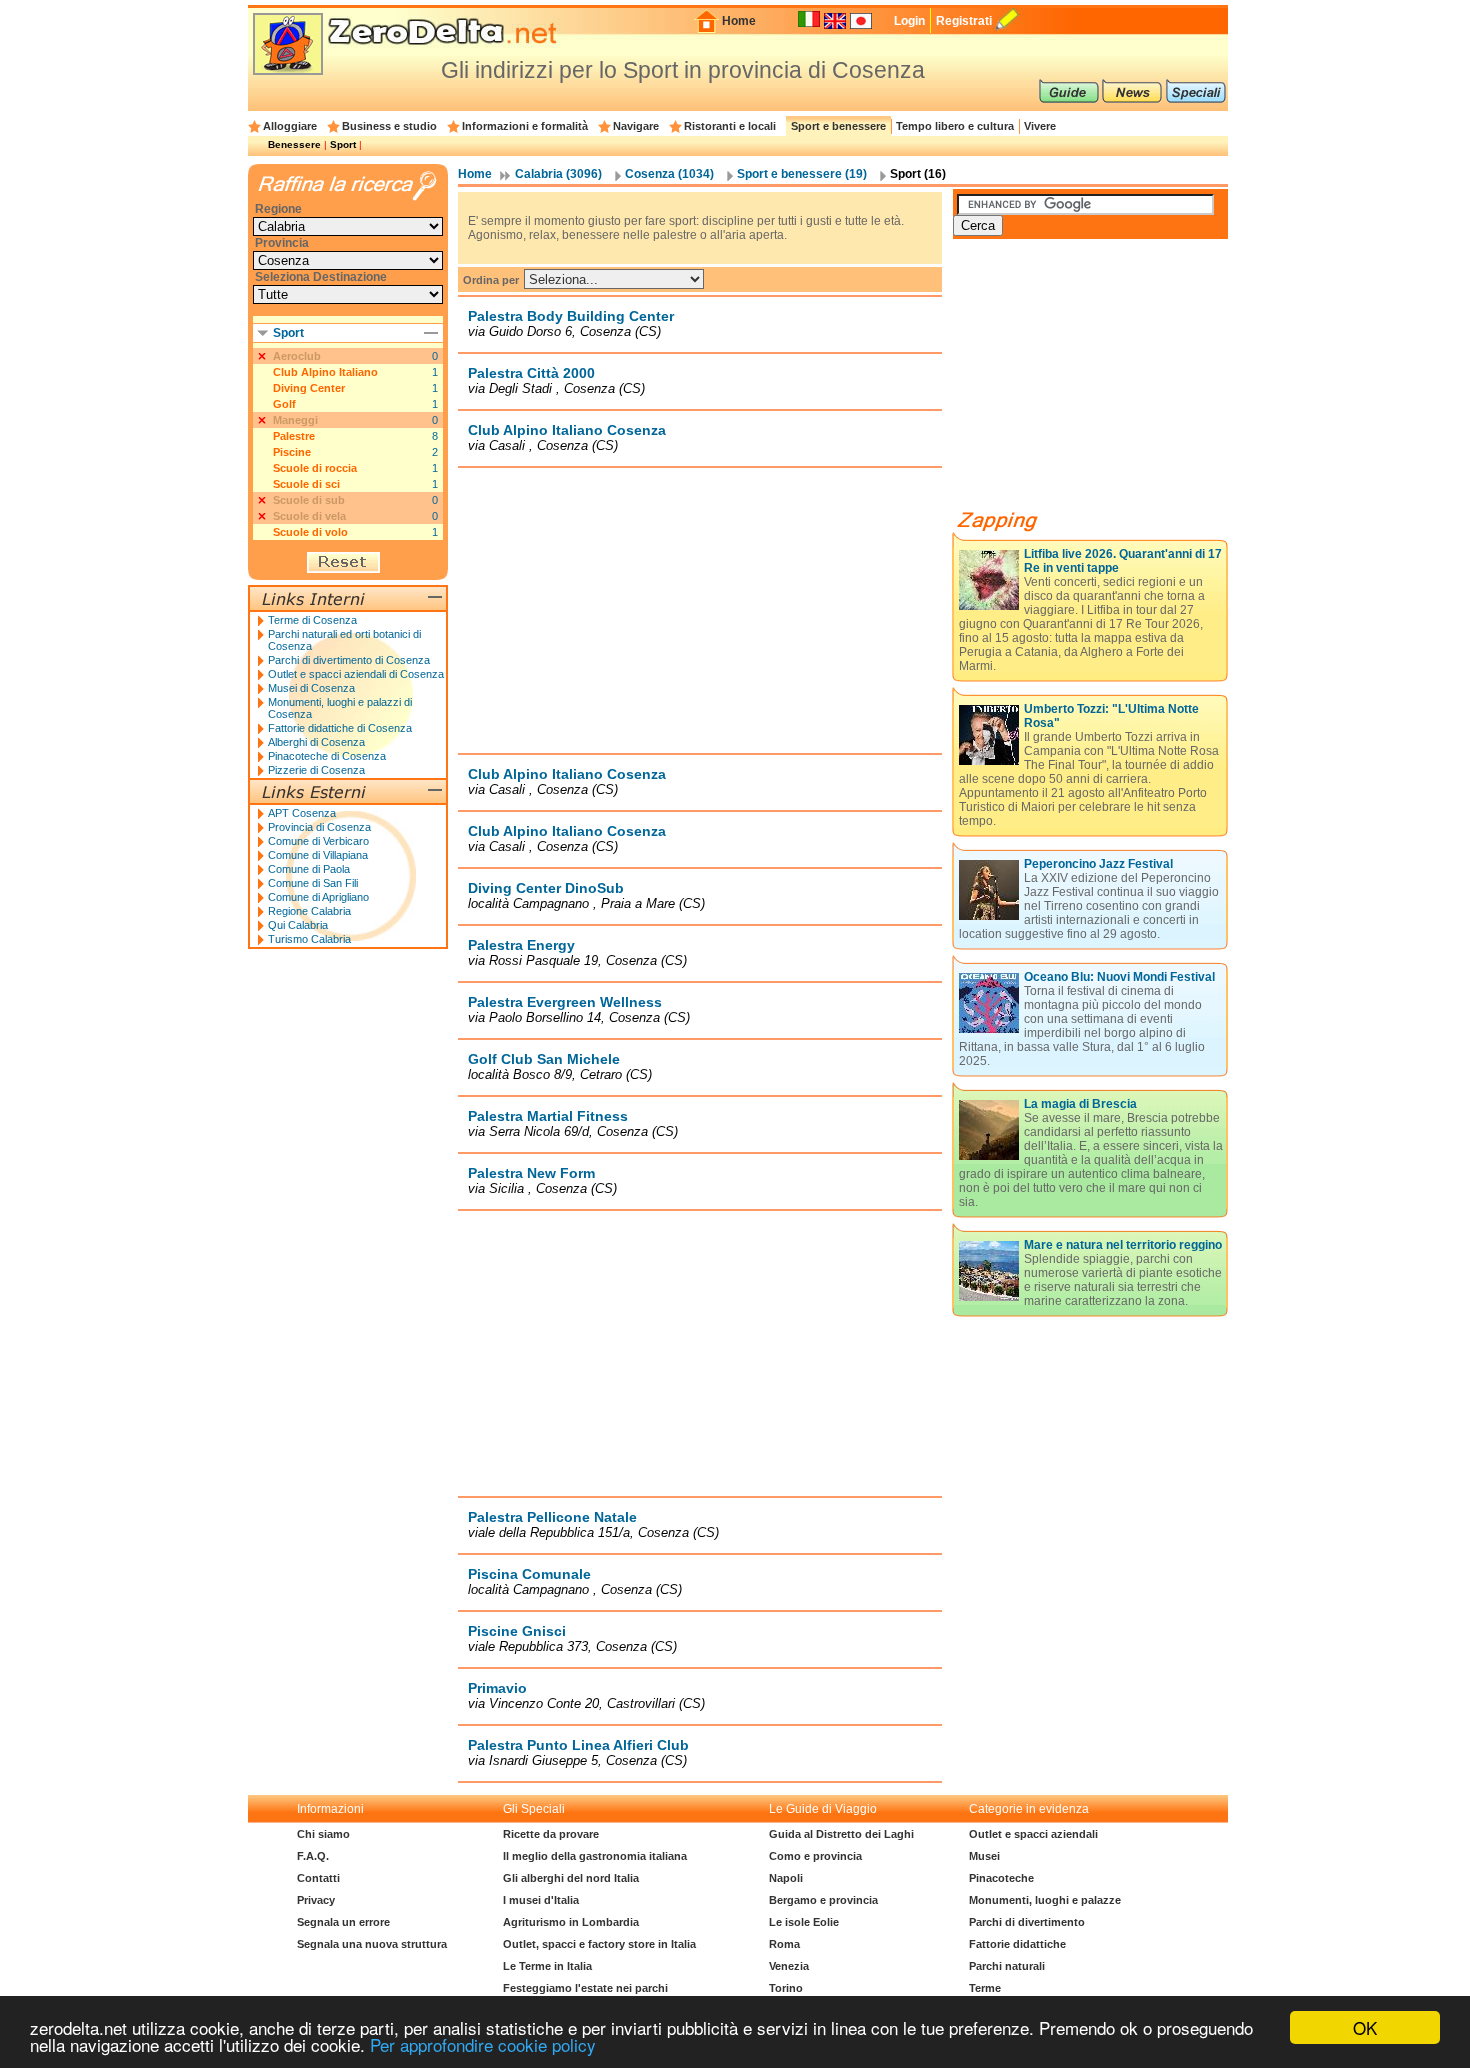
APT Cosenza (302, 813)
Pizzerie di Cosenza (316, 770)
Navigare (636, 126)
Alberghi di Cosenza (316, 742)
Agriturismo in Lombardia (571, 1922)
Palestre (294, 436)
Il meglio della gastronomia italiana (595, 1856)
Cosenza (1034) (669, 174)
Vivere (1040, 126)
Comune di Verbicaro (318, 841)
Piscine (292, 452)
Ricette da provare (551, 1834)
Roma (784, 1944)
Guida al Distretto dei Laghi (841, 1834)
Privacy (316, 1900)
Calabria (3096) (558, 174)
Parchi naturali (1007, 1966)
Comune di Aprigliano (318, 897)
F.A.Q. (313, 1856)
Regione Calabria (309, 911)
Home (739, 21)
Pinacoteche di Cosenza (327, 756)
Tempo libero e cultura (955, 126)
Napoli (786, 1878)
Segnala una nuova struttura (372, 1944)
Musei (984, 1856)
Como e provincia (815, 1856)
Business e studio (389, 126)
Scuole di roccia (315, 468)
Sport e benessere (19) (802, 174)
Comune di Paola (309, 869)
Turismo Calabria (309, 939)
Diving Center (309, 388)
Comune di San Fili (313, 883)
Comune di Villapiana (318, 855)
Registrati (964, 21)
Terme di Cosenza (312, 620)
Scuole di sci (306, 484)
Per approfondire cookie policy (483, 2044)
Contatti (318, 1878)
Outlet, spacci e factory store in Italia (599, 1944)
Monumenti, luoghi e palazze (1045, 1900)
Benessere (294, 144)
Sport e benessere (838, 126)
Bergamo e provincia (823, 1900)
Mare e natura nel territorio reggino (1123, 1245)
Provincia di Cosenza (319, 827)
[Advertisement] (700, 610)
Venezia (789, 1966)
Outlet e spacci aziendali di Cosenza (356, 674)
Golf (284, 404)
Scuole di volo (310, 532)
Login (909, 21)
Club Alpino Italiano (325, 372)
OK (1365, 2027)
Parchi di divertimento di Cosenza (349, 660)
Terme (985, 1988)
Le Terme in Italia (547, 1966)
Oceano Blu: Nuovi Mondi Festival (1119, 977)
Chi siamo (323, 1834)
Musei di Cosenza (311, 688)
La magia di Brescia (1080, 1104)
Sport (343, 144)
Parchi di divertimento (1027, 1922)
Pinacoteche (1001, 1878)
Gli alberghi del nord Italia (571, 1878)
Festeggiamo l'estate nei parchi (585, 1988)
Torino (786, 1988)
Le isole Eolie (804, 1922)
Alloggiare (290, 126)
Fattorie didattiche (1017, 1944)
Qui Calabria (298, 925)
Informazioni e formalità (525, 126)
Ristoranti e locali (730, 126)
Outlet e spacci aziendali (1033, 1834)
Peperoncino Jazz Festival (1098, 864)
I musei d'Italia (541, 1900)
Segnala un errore (343, 1922)
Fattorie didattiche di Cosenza (340, 728)
